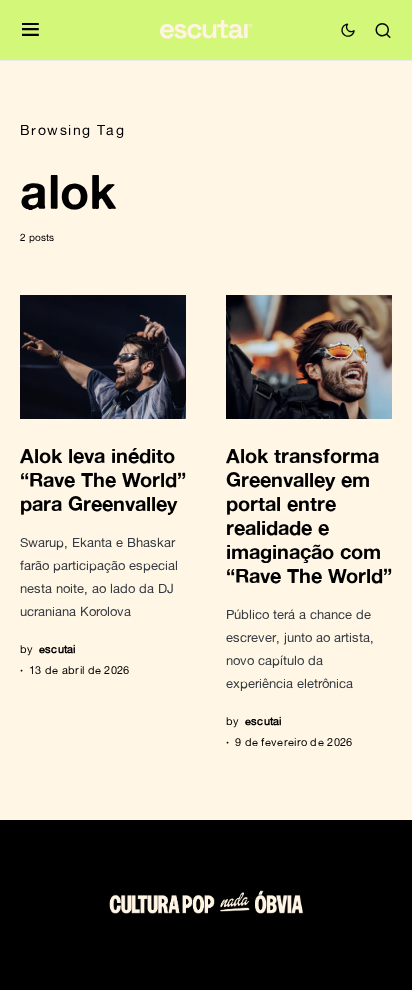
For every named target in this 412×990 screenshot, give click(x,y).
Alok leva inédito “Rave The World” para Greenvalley (103, 479)
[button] (30, 30)
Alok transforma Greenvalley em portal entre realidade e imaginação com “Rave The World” (309, 515)
